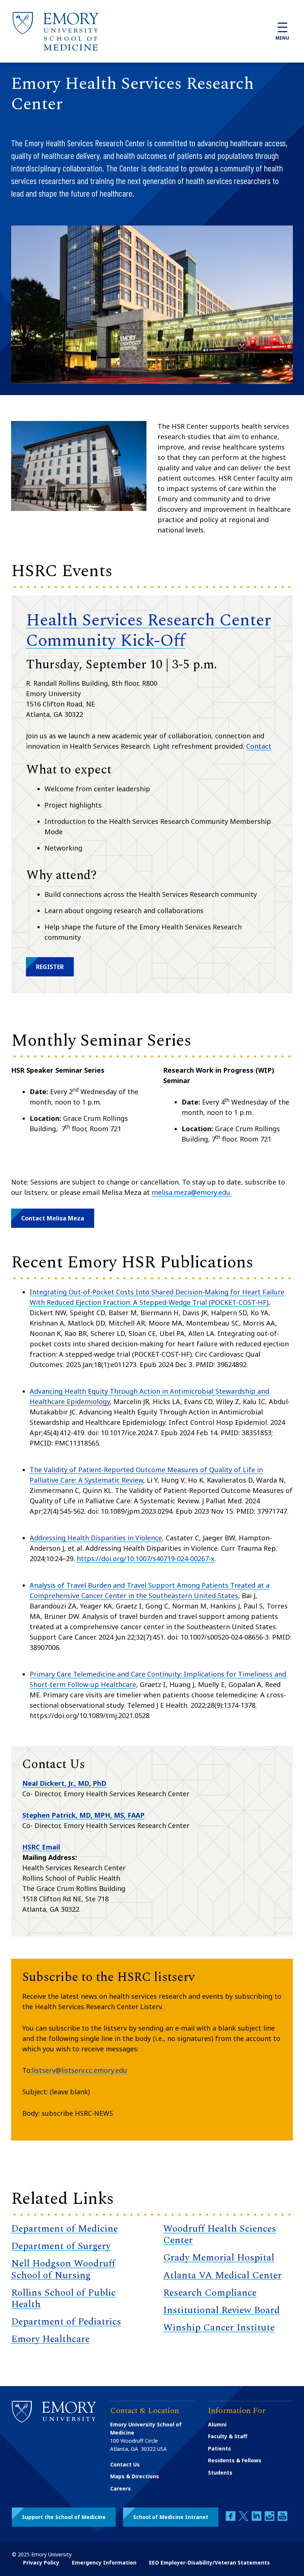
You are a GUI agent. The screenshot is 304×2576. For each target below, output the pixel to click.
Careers (120, 2488)
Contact (259, 746)
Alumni (217, 2424)
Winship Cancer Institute (219, 2328)
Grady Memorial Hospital (219, 2258)
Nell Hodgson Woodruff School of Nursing (63, 2269)
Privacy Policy (41, 2562)
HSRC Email (41, 1847)
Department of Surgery (61, 2246)
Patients (219, 2448)
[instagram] (270, 2519)
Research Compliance (210, 2293)
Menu (282, 38)
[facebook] (231, 2519)
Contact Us (125, 2464)
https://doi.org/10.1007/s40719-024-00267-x (146, 1558)
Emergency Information (104, 2562)
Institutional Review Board (222, 2310)
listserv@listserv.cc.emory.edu (80, 2070)
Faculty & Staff (228, 2436)
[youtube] (282, 2519)
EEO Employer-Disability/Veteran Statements (209, 2562)
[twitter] (244, 2519)
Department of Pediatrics (66, 2322)
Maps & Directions (135, 2476)
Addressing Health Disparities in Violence (96, 1538)
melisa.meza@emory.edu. (192, 1192)
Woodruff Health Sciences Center (220, 2234)
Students (220, 2473)
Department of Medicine (65, 2229)
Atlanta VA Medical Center (222, 2275)
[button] (50, 967)
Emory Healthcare (50, 2339)
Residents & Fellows (235, 2460)
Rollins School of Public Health (63, 2298)
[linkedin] (257, 2519)
